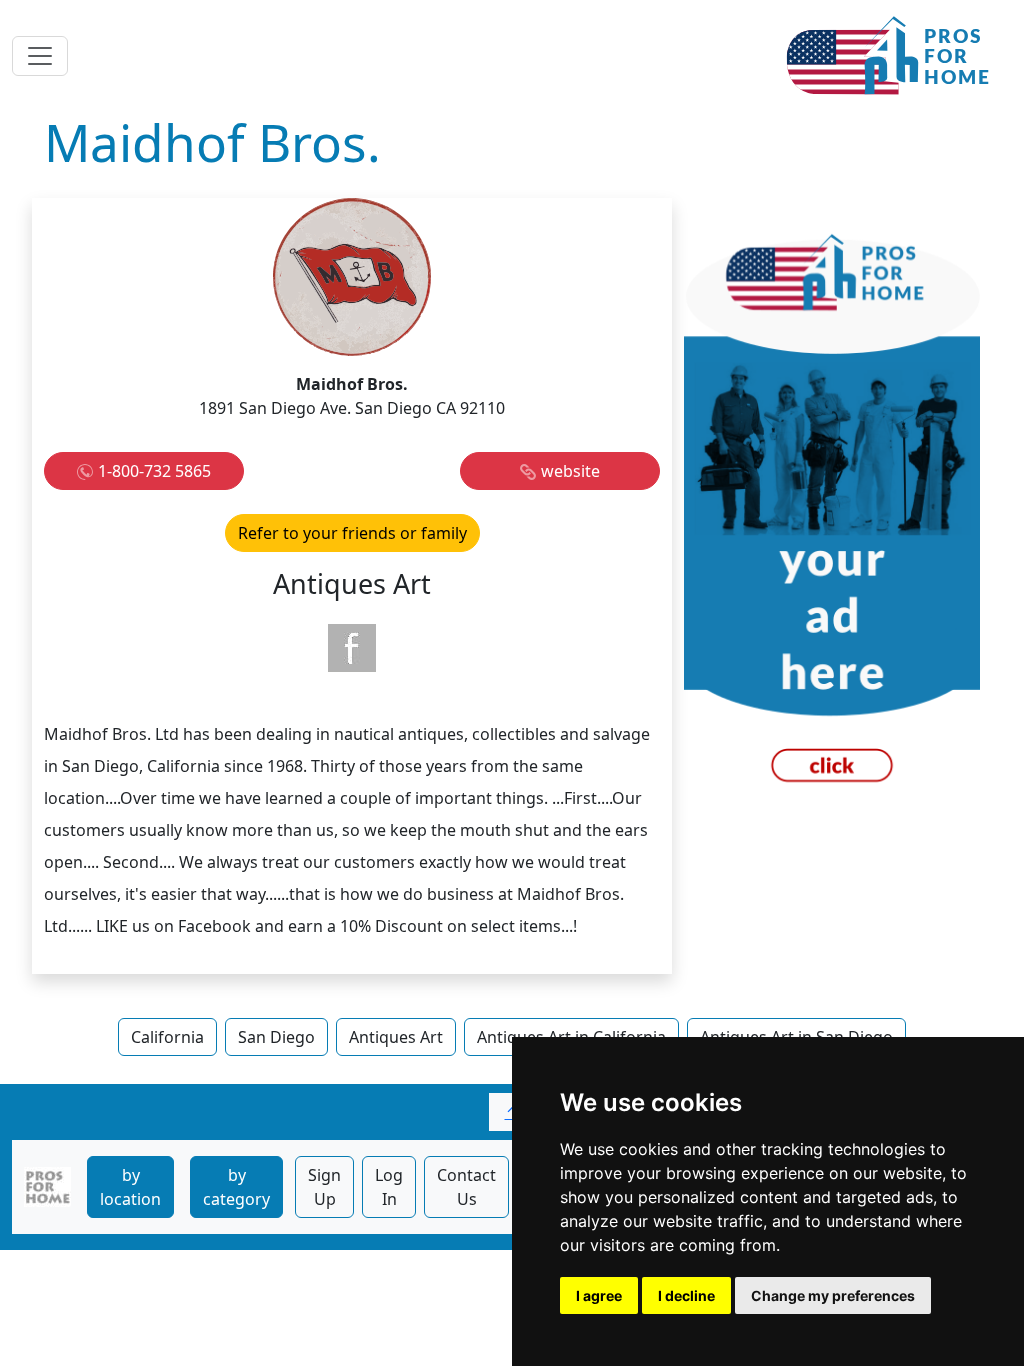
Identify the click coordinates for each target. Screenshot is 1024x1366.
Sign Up (324, 1187)
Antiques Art (396, 1037)
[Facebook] (352, 648)
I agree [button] (599, 1295)
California (167, 1037)
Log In (389, 1187)
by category (236, 1187)
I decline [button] (686, 1295)
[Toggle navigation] (40, 56)
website (570, 471)
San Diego (276, 1037)
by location (130, 1187)
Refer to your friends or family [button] (352, 533)
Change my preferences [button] (833, 1295)
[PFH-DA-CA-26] (832, 516)
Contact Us (466, 1187)
